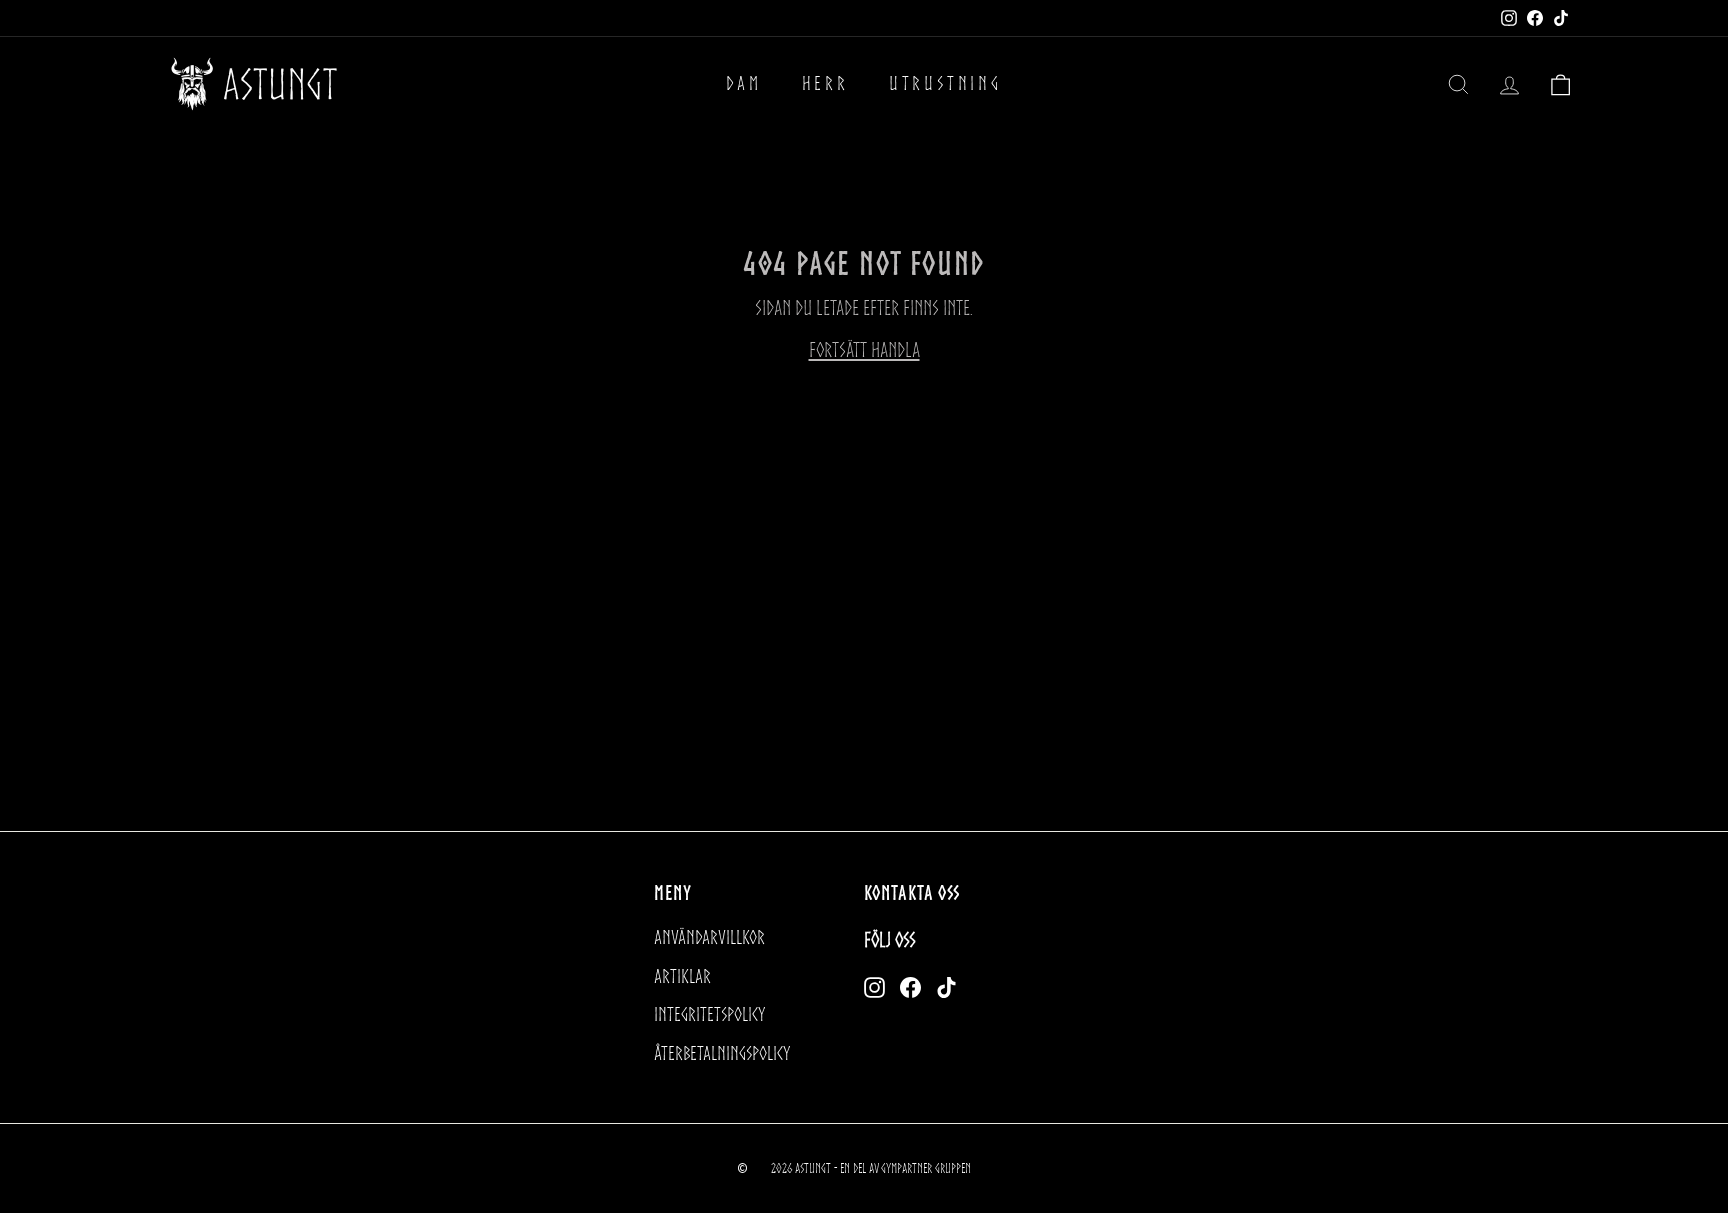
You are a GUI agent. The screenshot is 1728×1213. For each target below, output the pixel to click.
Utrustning (945, 83)
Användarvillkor (709, 937)
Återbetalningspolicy (722, 1053)
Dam (743, 83)
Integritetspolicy (709, 1014)
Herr (825, 83)
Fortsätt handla (864, 350)
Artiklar (682, 976)
